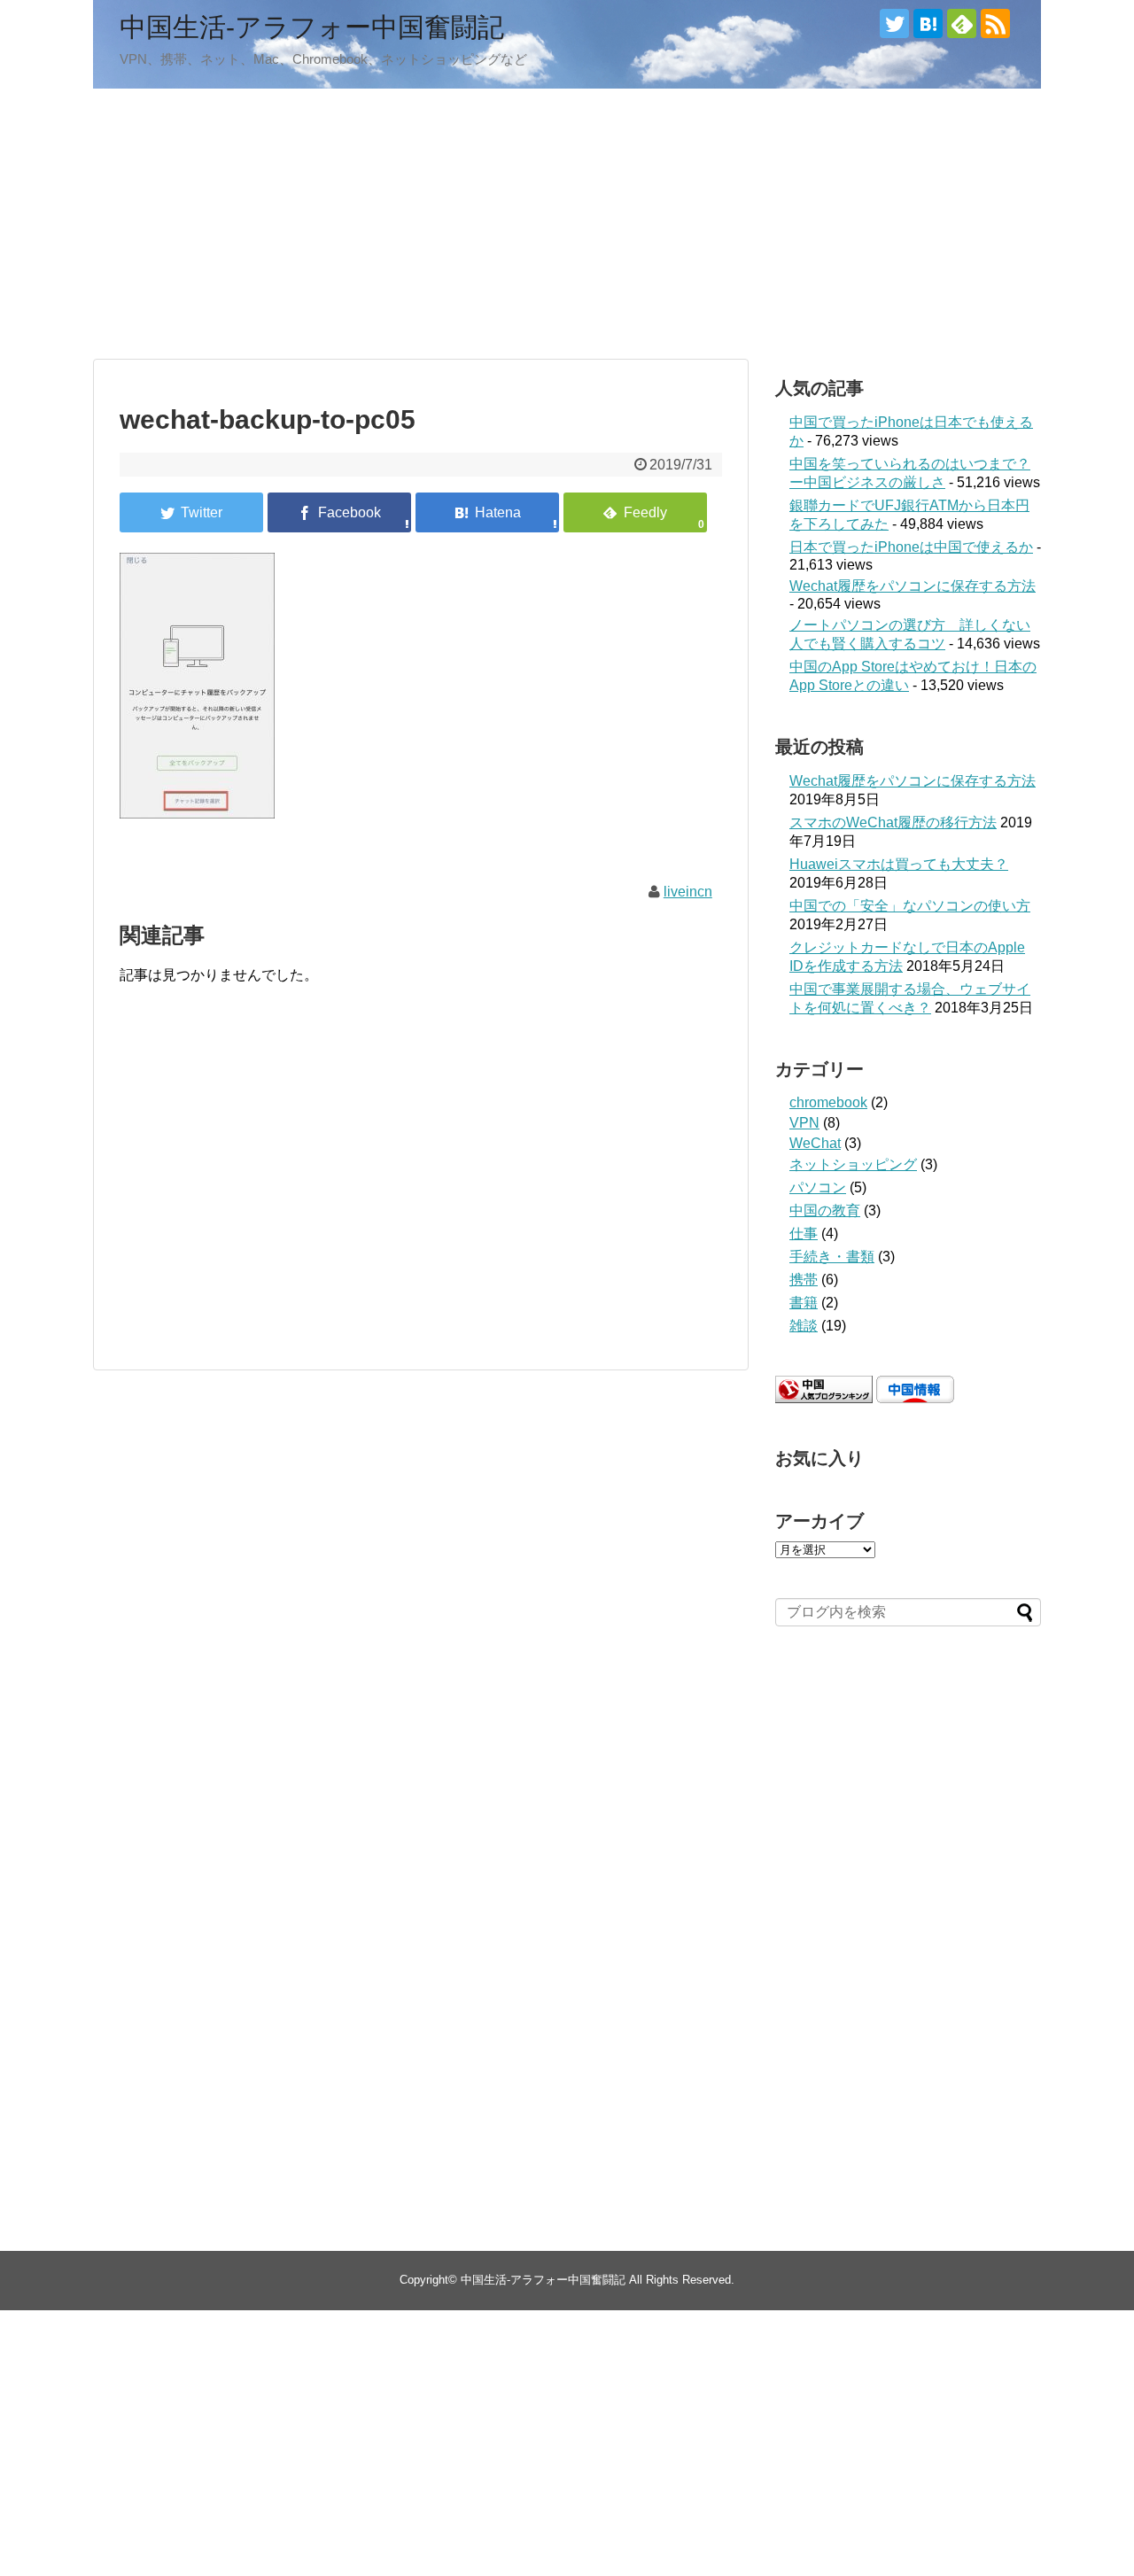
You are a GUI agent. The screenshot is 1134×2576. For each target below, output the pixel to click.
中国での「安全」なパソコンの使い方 (910, 906)
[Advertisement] (567, 221)
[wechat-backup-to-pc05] (487, 512)
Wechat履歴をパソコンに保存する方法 (913, 586)
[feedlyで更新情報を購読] (962, 23)
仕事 (804, 1234)
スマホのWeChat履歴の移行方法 (893, 822)
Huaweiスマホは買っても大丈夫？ (899, 864)
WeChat (815, 1143)
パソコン (818, 1187)
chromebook (828, 1102)
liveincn (688, 892)
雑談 (804, 1326)
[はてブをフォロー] (928, 23)
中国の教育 (825, 1210)
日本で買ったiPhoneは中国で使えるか (911, 547)
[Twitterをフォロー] (894, 23)
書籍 (804, 1303)
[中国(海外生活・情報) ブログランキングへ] (824, 1398)
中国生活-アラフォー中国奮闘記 (312, 27)
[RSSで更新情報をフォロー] (995, 23)
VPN (804, 1123)
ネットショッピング (853, 1164)
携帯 (804, 1280)
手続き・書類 (832, 1257)
